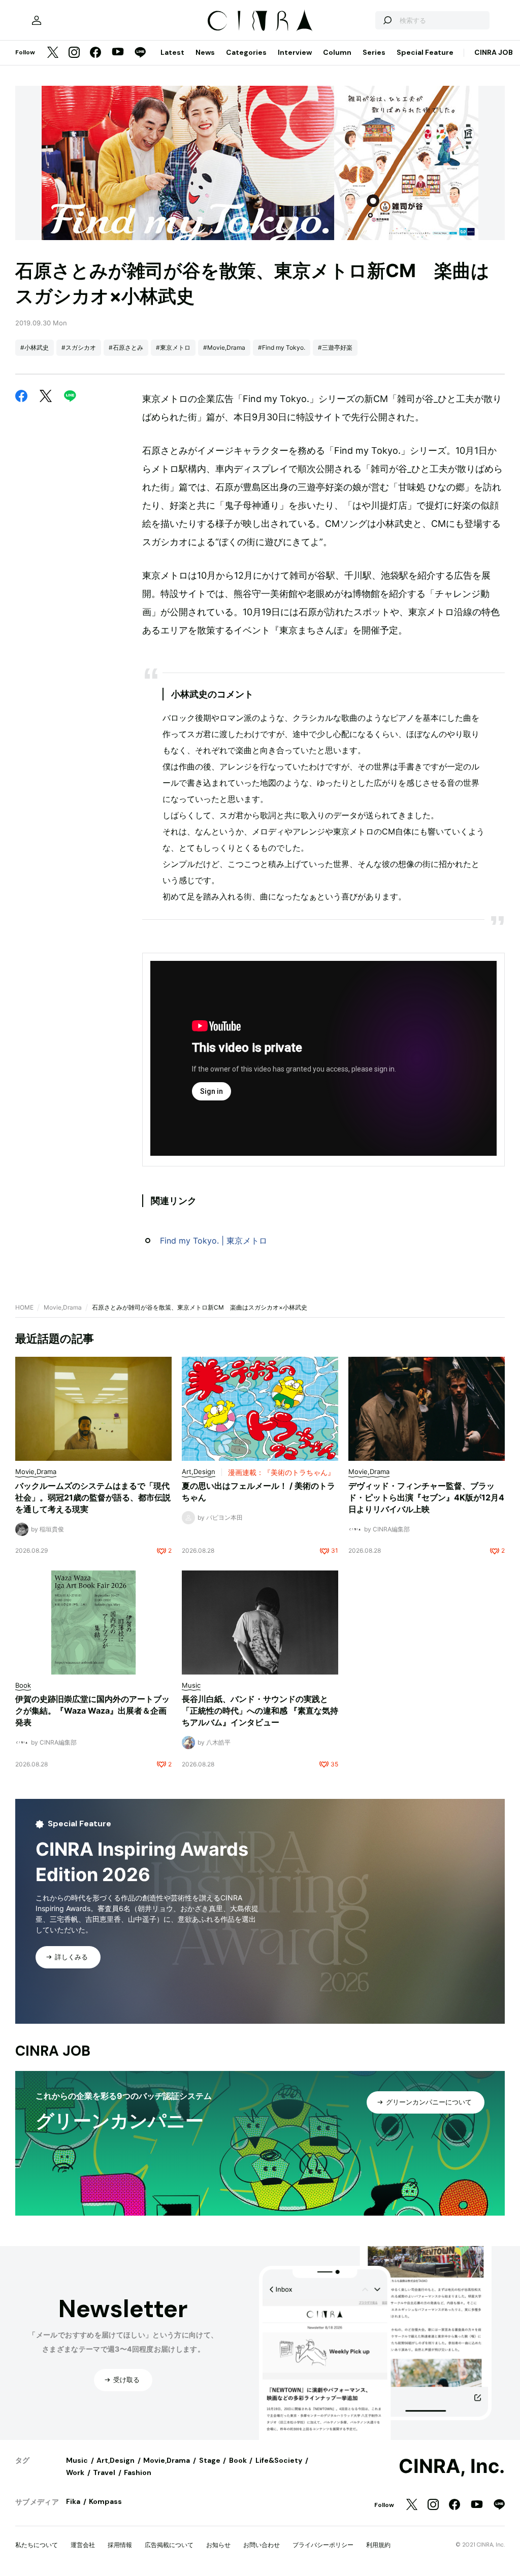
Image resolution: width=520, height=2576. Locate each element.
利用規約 (378, 2545)
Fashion (138, 2472)
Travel (104, 2472)
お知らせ (218, 2545)
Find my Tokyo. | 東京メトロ (214, 1241)
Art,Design (116, 2460)
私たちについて (37, 2545)
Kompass (105, 2501)
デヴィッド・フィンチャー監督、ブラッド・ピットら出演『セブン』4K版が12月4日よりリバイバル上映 (426, 1497)
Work (75, 2472)
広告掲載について (169, 2545)
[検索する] (387, 20)
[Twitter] (53, 53)
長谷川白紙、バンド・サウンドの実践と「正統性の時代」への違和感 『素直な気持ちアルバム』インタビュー (260, 1711)
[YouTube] (118, 53)
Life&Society (279, 2460)
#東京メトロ (173, 347)
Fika (73, 2501)
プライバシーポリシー (323, 2545)
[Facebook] (95, 53)
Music (77, 2460)
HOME (24, 1307)
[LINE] (140, 53)
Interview (295, 52)
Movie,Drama (63, 1307)
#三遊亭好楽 (335, 347)
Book (238, 2460)
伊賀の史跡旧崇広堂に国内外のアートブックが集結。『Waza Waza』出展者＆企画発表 (92, 1711)
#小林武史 (35, 347)
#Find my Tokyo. (282, 347)
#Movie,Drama (224, 347)
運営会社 (83, 2545)
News (205, 52)
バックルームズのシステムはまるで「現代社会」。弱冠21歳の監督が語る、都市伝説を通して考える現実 (93, 1497)
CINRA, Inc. (452, 2466)
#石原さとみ (126, 347)
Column (337, 52)
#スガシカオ (79, 347)
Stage (210, 2460)
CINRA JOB (494, 52)
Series (374, 52)
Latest (172, 52)
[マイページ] (37, 20)
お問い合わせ (262, 2545)
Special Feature (425, 52)
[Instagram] (74, 53)
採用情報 (120, 2545)
